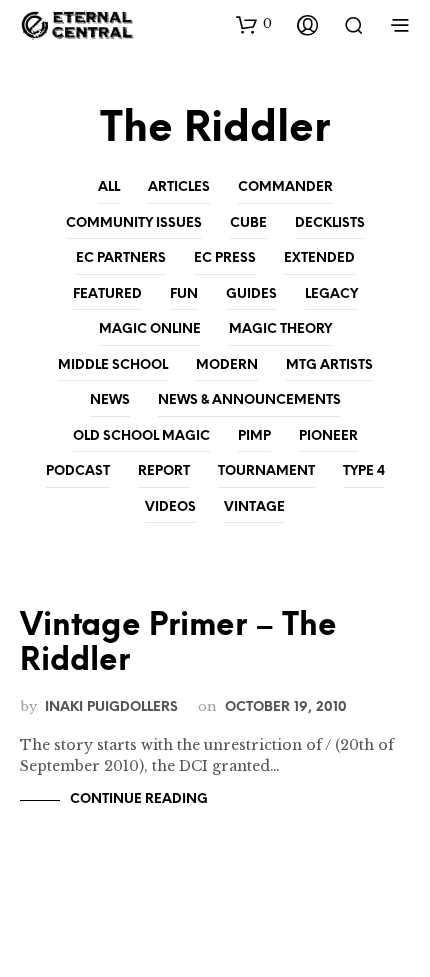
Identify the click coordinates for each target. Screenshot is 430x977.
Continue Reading (139, 799)
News (110, 400)
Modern (227, 365)
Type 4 (364, 471)
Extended (319, 258)
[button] (254, 24)
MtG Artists (329, 365)
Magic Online (150, 329)
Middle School (113, 365)
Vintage (254, 507)
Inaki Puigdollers (111, 707)
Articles (179, 187)
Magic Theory (280, 329)
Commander (285, 187)
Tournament (266, 471)
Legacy (331, 294)
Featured (107, 294)
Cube (248, 223)
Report (164, 471)
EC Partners (121, 258)
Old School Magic (141, 436)
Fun (184, 294)
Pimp (254, 436)
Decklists (330, 223)
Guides (251, 294)
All (109, 187)
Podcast (78, 471)
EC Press (225, 258)
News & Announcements (249, 400)
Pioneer (328, 436)
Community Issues (134, 223)
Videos (170, 507)
